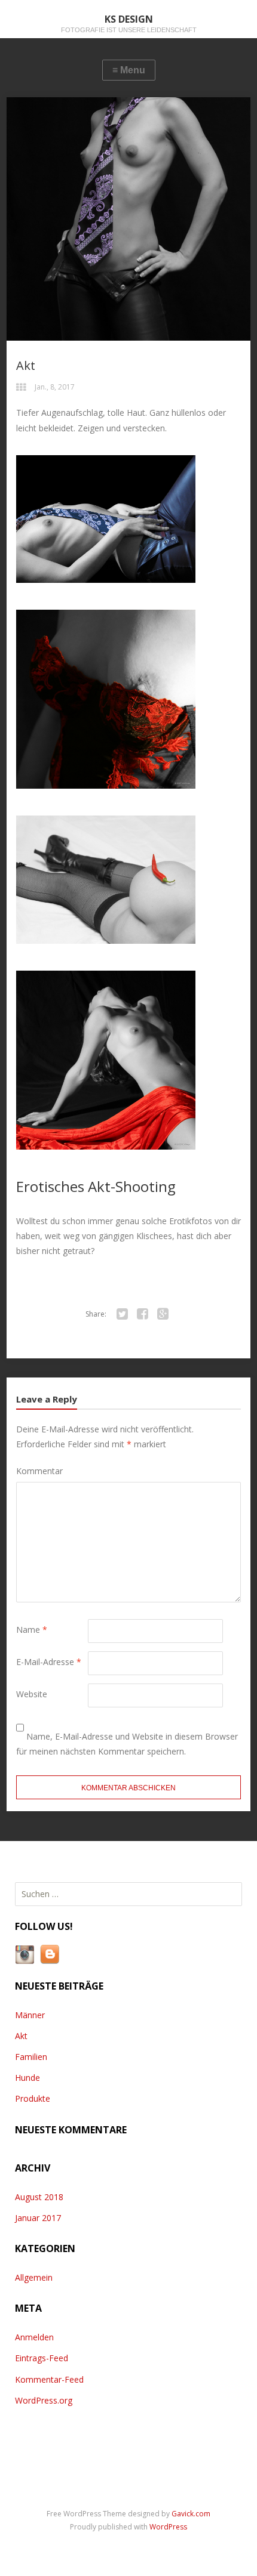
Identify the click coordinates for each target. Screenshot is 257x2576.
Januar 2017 (38, 2218)
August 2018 (39, 2197)
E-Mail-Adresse (49, 1662)
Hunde (27, 2078)
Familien (31, 2057)
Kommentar (39, 1471)
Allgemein (34, 2277)
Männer (30, 2015)
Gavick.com (191, 2514)
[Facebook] (142, 1314)
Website (32, 1694)
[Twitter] (122, 1314)
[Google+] (163, 1314)
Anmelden (34, 2337)
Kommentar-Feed (49, 2379)
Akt (21, 2036)
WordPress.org (44, 2400)
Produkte (33, 2098)
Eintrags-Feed (42, 2358)
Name (32, 1630)
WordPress (168, 2527)
